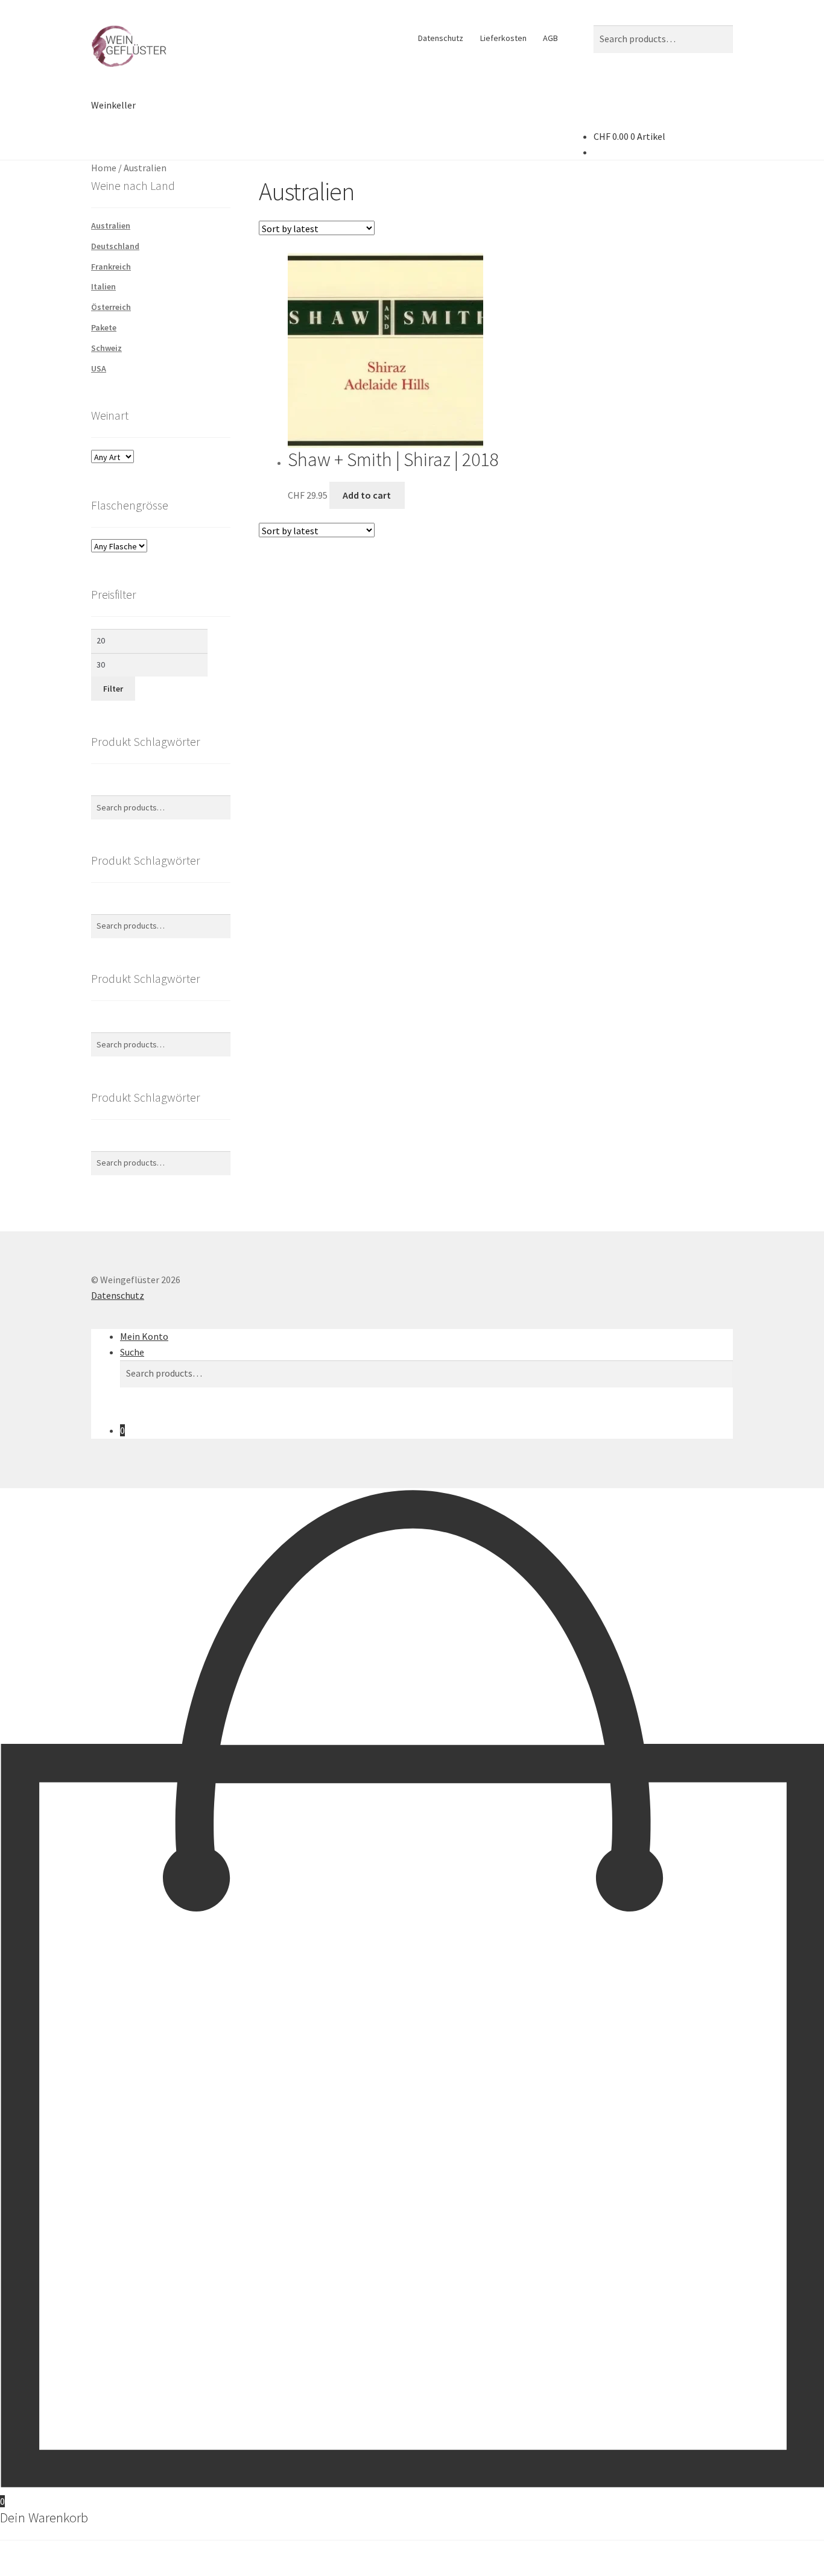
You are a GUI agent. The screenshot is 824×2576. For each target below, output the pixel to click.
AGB (550, 38)
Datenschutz (441, 38)
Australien (111, 226)
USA (99, 368)
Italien (103, 286)
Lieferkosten (503, 38)
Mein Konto (144, 1336)
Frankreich (111, 267)
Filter (113, 689)
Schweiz (106, 348)
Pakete (104, 327)
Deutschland (115, 246)
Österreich (111, 307)
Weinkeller (113, 105)
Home (104, 168)
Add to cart (367, 495)
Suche (132, 1352)
